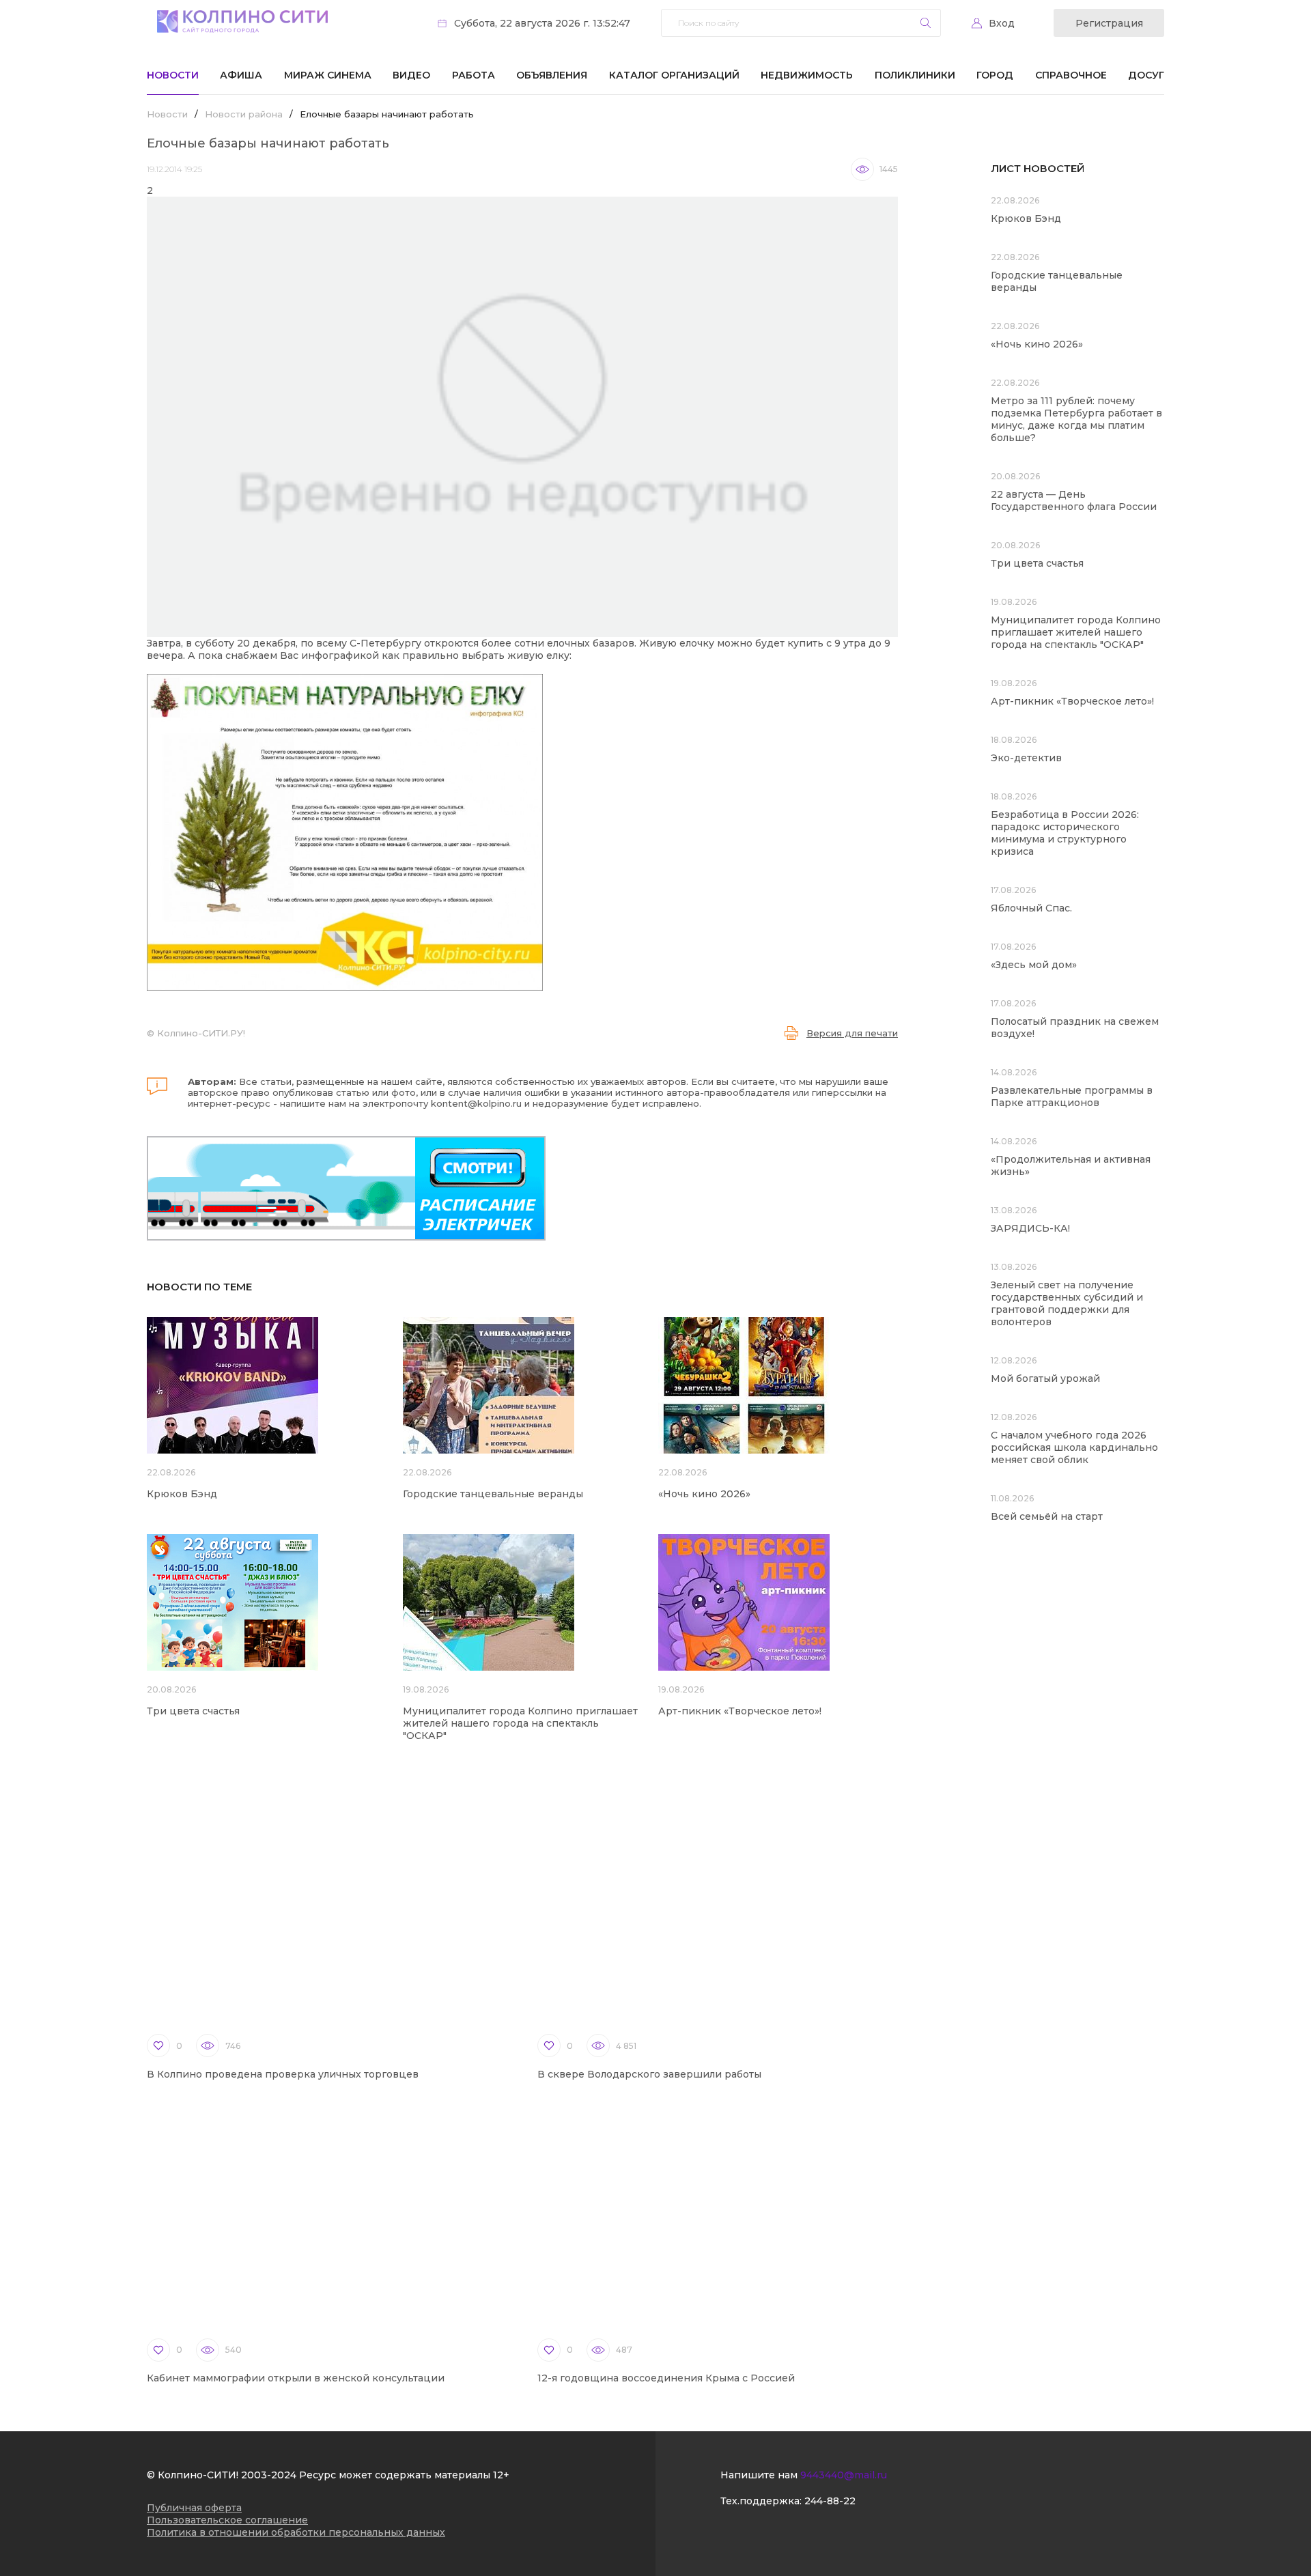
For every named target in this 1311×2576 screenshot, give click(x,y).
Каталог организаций (674, 75)
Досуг (1146, 75)
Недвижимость (807, 75)
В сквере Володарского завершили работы (649, 2074)
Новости (173, 75)
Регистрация (1109, 23)
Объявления (552, 75)
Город (995, 75)
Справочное (1071, 75)
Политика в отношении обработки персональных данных (296, 2532)
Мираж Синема (328, 75)
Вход (1002, 23)
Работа (474, 75)
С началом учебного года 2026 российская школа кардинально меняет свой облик (1074, 1447)
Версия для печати (852, 1033)
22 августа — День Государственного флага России (1074, 500)
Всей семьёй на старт (1047, 1516)
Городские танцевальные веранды (493, 1494)
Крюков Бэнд (182, 1494)
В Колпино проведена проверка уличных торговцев (283, 2074)
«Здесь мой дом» (1034, 965)
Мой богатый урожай (1045, 1378)
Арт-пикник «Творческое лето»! (740, 1711)
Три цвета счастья (193, 1711)
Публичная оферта (194, 2508)
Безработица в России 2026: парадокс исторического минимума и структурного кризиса (1065, 833)
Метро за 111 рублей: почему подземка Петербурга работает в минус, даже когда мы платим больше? (1076, 419)
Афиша (241, 75)
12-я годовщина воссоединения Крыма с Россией (666, 2378)
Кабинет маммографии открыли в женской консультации (296, 2378)
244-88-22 (830, 2501)
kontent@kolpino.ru (476, 1103)
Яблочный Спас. (1033, 908)
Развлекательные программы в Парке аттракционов (1072, 1096)
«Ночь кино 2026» (704, 1494)
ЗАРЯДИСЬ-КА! (1030, 1228)
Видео (411, 75)
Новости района (244, 114)
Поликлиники (915, 75)
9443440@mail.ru (844, 2475)
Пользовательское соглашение (227, 2520)
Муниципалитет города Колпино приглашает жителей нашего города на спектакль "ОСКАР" (520, 1723)
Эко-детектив (1026, 758)
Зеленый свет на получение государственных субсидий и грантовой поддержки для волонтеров (1067, 1303)
